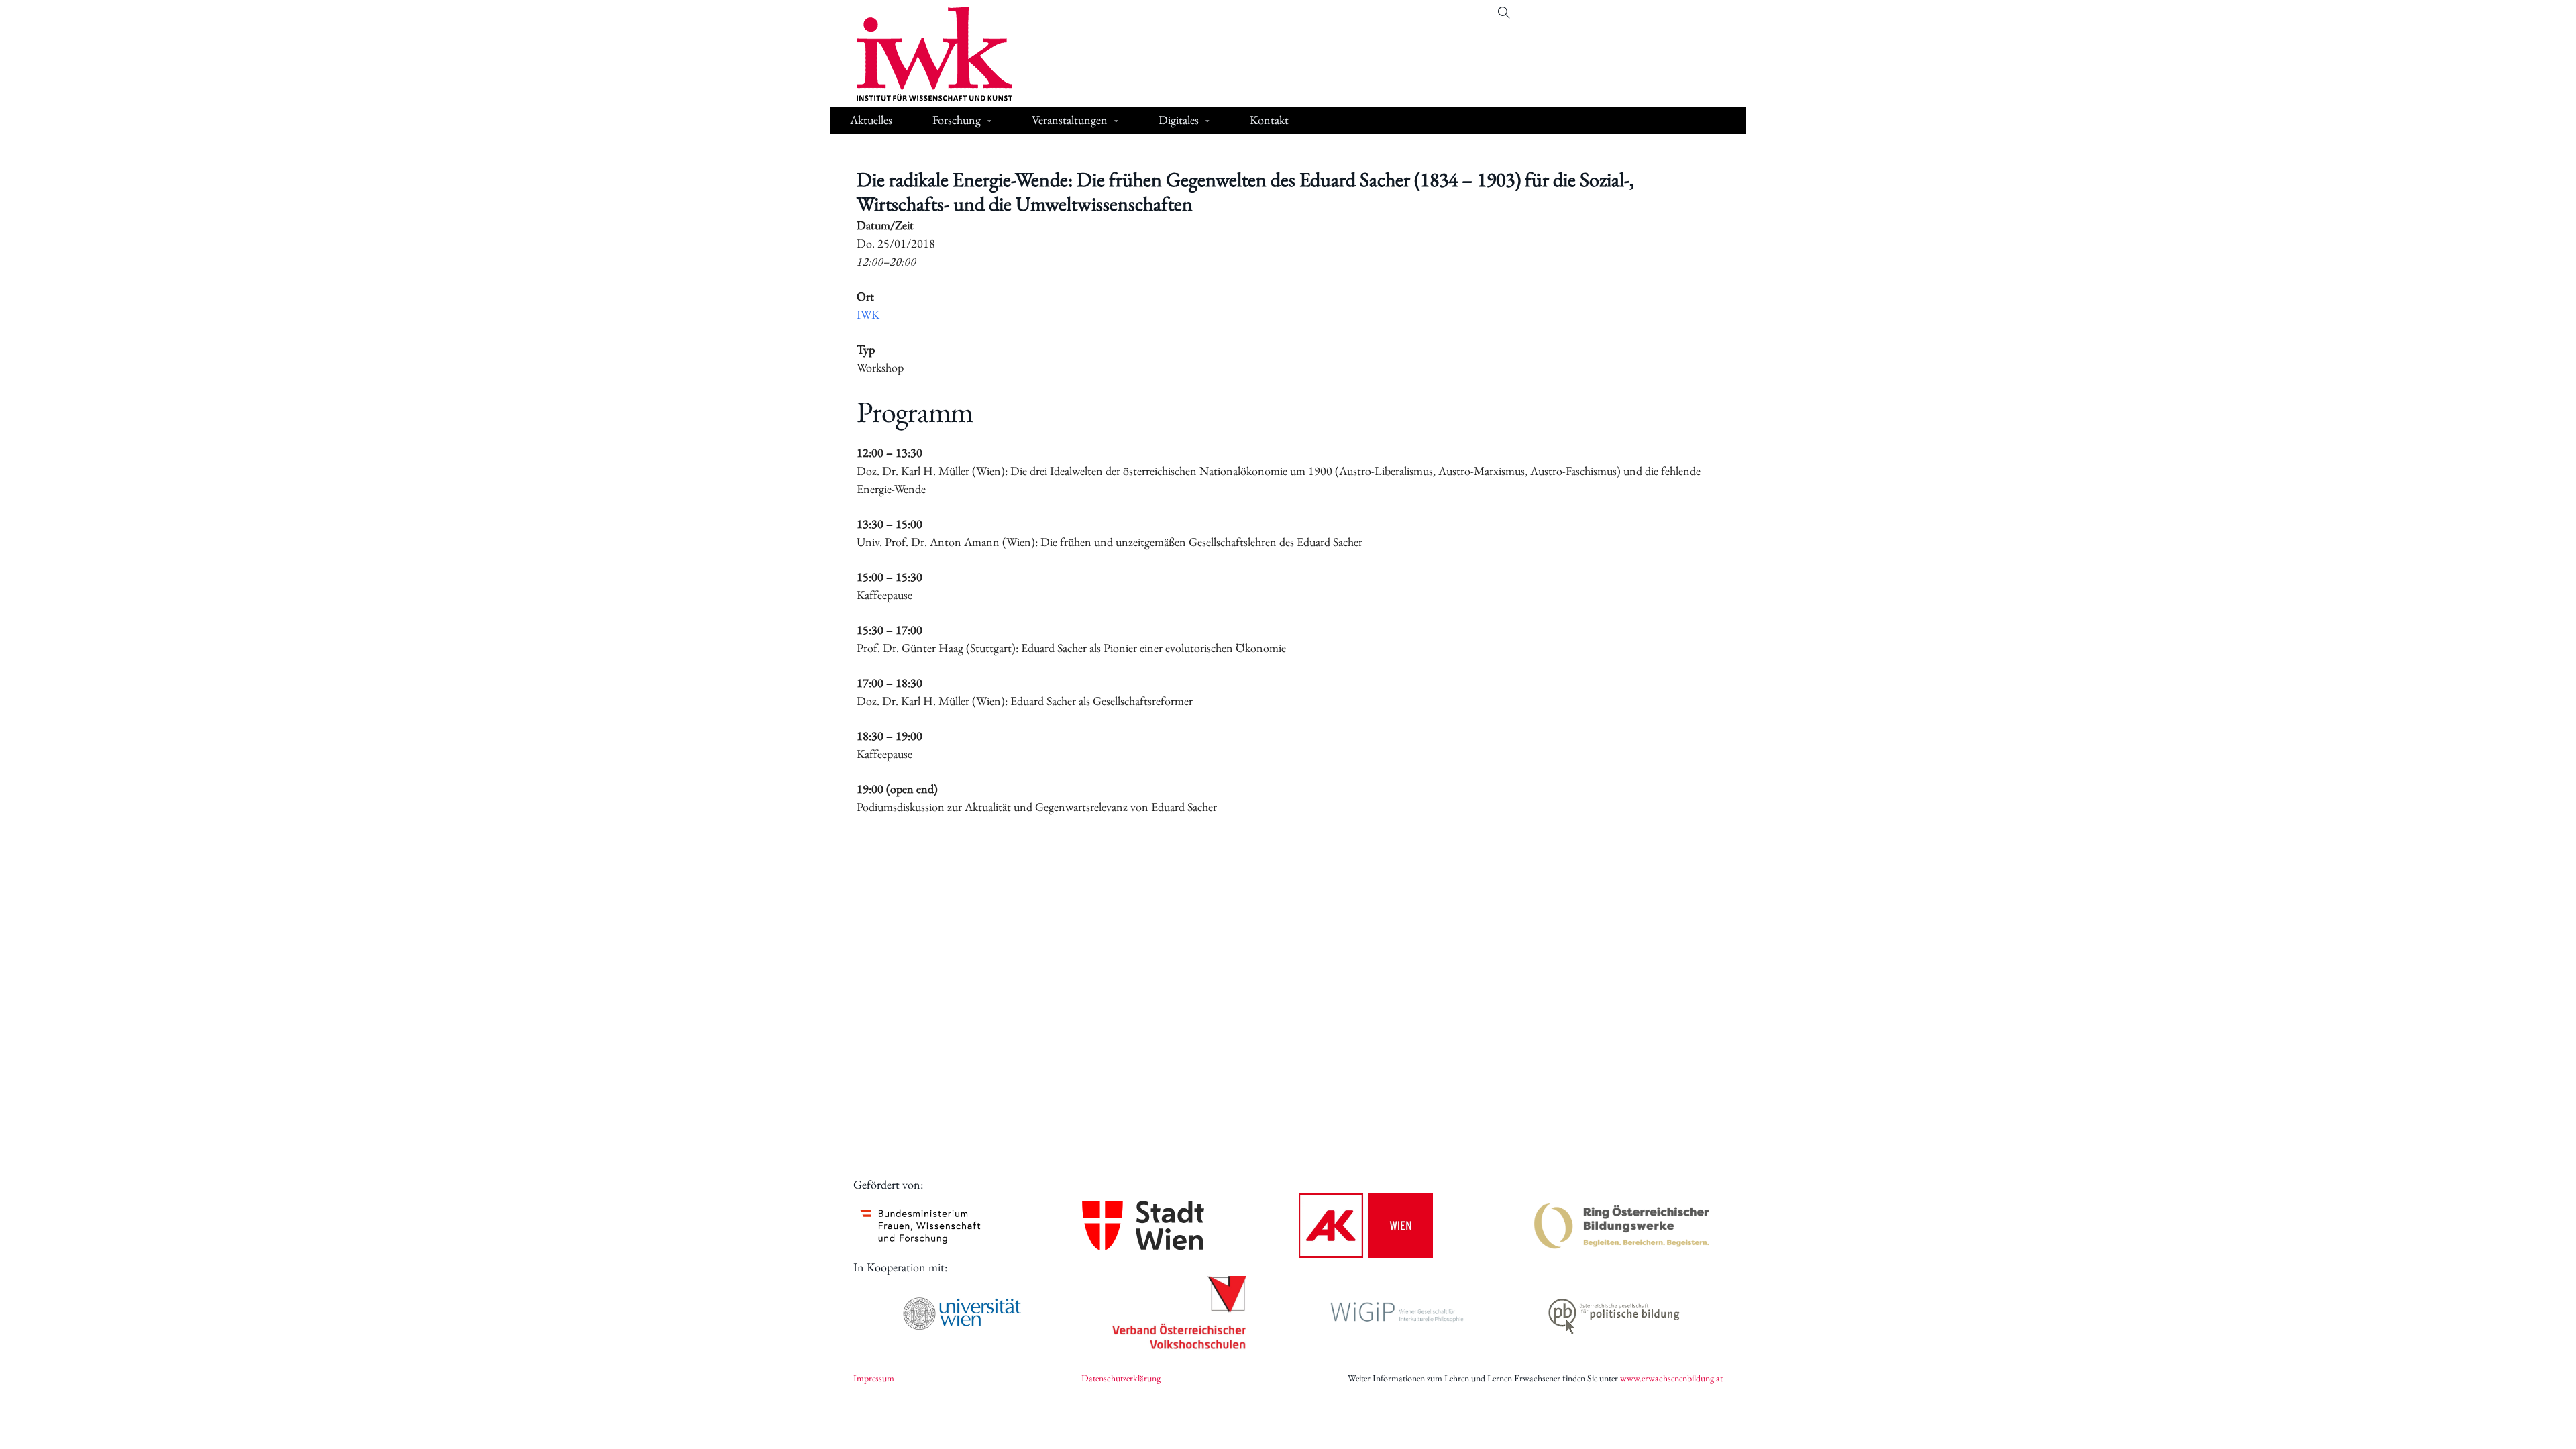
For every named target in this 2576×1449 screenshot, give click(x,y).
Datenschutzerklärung (1121, 1378)
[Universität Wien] (962, 1313)
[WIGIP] (1397, 1313)
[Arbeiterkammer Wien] (1366, 1226)
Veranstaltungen (1070, 120)
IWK (868, 314)
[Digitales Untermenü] (1207, 122)
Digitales (1179, 120)
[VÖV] (1179, 1313)
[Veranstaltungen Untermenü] (1116, 122)
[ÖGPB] (1614, 1314)
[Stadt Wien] (1143, 1225)
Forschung (957, 120)
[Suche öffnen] (1504, 13)
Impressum (874, 1378)
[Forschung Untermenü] (989, 122)
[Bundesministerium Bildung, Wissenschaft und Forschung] (920, 1226)
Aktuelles (871, 120)
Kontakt (1269, 120)
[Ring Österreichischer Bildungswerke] (1622, 1226)
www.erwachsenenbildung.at (1671, 1378)
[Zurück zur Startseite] (924, 54)
